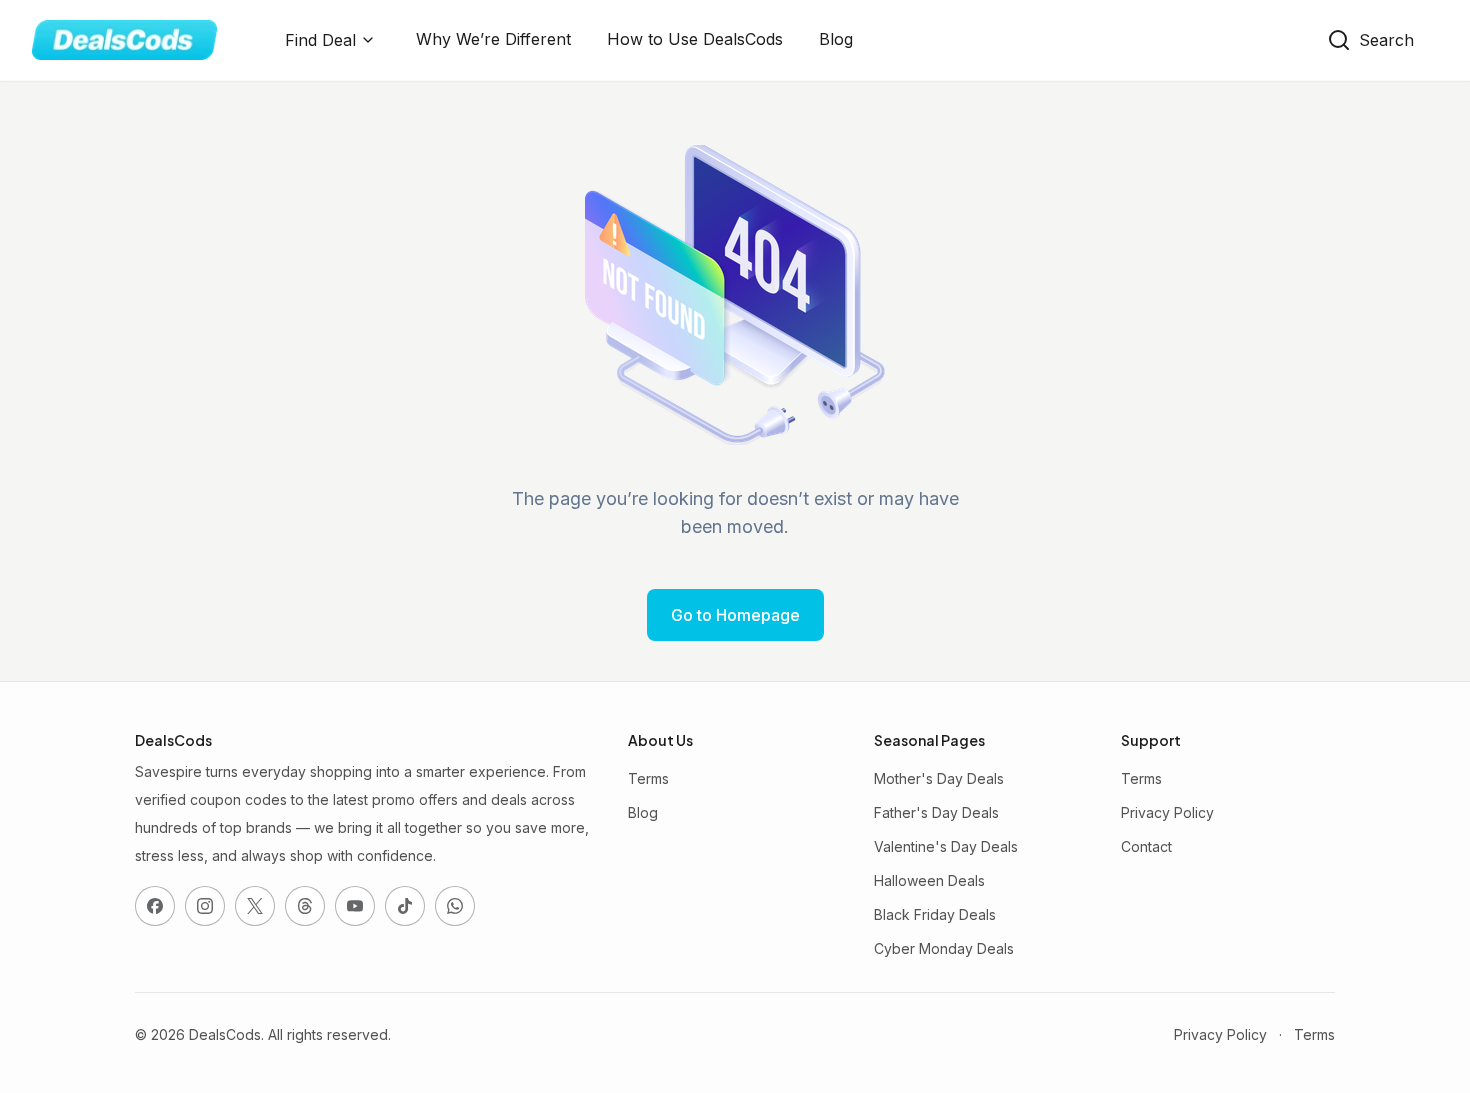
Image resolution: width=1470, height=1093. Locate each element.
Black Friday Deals (935, 914)
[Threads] (305, 906)
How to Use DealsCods (695, 39)
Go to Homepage (735, 615)
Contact (1146, 846)
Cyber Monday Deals (944, 948)
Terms (648, 778)
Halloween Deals (929, 880)
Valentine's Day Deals (946, 846)
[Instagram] (205, 906)
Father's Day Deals (936, 812)
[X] (255, 906)
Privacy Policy (1167, 812)
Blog (836, 39)
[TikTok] (405, 906)
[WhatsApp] (455, 906)
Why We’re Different (493, 39)
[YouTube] (355, 906)
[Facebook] (155, 906)
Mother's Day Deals (939, 778)
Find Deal (320, 40)
